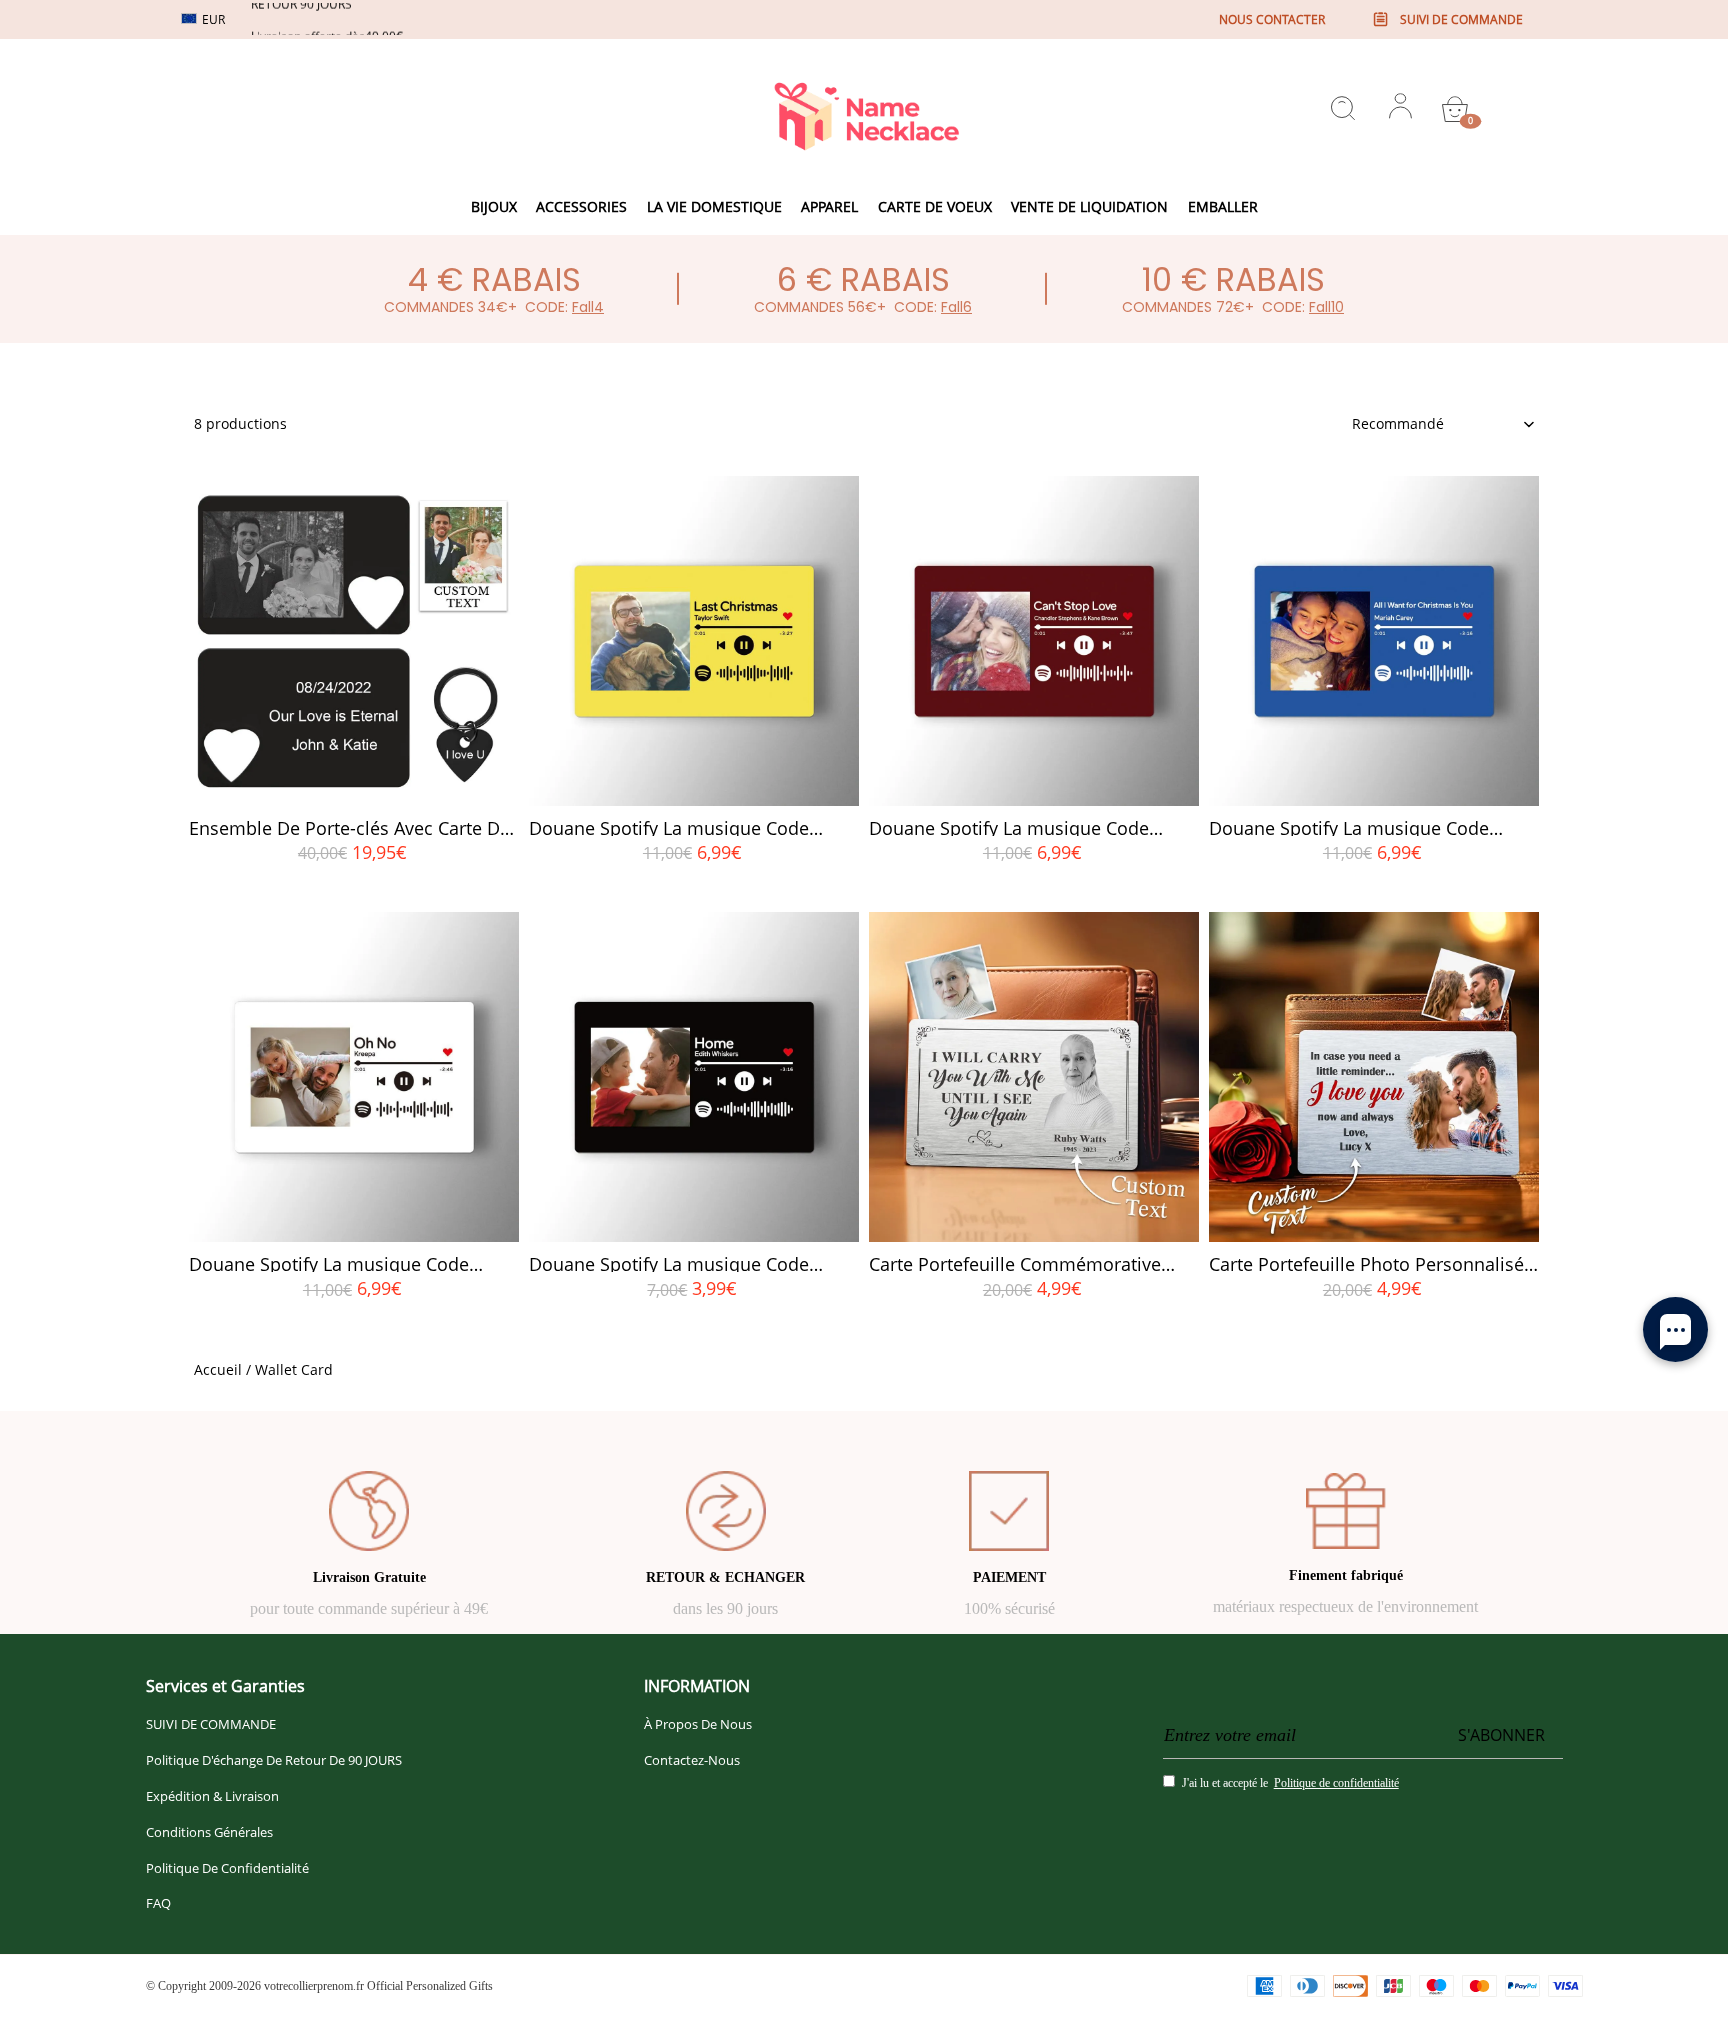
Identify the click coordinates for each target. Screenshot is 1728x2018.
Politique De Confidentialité (227, 1868)
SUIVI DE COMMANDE (211, 1724)
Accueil (218, 1369)
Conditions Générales (209, 1832)
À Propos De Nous (698, 1724)
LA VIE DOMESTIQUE (714, 206)
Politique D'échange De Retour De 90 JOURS (274, 1760)
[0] (1455, 109)
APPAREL (829, 206)
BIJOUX (494, 206)
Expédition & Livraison (212, 1796)
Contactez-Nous (692, 1760)
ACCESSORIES (581, 206)
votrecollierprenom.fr (314, 1986)
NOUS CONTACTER (1272, 19)
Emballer (1223, 206)
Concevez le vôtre (354, 888)
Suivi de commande (1461, 19)
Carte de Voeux (935, 206)
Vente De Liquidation (1089, 206)
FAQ (158, 1903)
